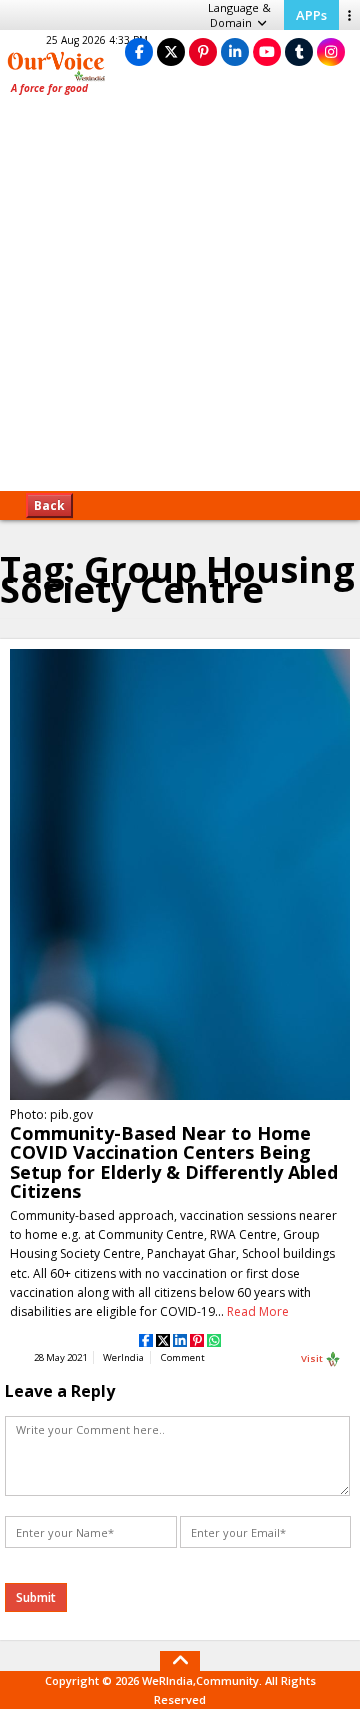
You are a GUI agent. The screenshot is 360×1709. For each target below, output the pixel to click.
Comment (183, 1357)
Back (49, 505)
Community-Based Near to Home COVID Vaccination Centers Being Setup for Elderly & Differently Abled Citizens (174, 1162)
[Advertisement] (180, 300)
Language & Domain (239, 15)
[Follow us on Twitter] (171, 51)
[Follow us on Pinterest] (203, 51)
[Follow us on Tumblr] (299, 51)
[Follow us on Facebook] (139, 51)
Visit (313, 1357)
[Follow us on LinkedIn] (235, 51)
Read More (258, 1311)
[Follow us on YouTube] (267, 51)
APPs (311, 15)
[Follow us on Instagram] (331, 51)
